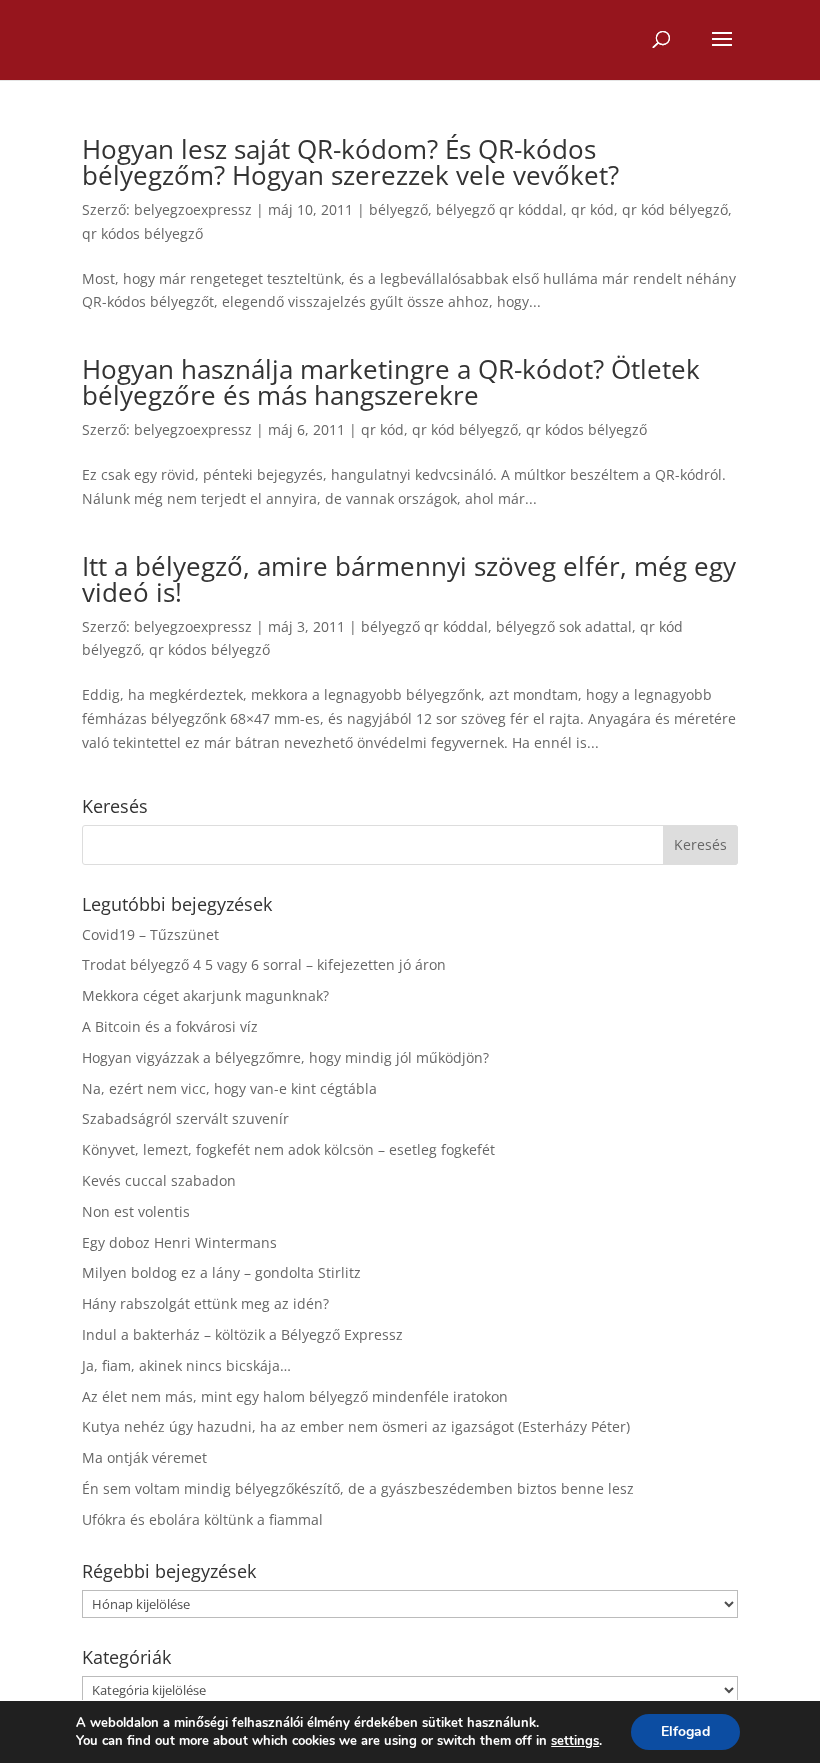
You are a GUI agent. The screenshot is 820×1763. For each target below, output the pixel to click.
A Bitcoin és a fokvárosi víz (170, 1026)
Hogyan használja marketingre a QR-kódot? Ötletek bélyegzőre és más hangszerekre (391, 382)
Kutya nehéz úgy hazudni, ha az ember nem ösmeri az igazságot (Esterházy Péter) (356, 1426)
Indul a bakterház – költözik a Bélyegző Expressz (242, 1334)
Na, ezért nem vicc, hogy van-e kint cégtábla (229, 1088)
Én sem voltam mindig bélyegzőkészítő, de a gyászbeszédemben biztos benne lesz (358, 1488)
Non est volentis (136, 1211)
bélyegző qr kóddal (499, 209)
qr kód (592, 209)
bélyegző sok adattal (564, 626)
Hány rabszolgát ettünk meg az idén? (205, 1303)
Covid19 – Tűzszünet (150, 934)
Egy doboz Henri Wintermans (179, 1242)
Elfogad (685, 1731)
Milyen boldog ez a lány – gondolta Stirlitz (221, 1272)
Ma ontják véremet (144, 1457)
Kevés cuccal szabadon (159, 1180)
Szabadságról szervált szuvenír (185, 1118)
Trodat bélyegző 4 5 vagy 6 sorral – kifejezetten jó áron (264, 964)
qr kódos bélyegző (142, 233)
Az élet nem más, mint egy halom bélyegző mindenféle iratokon (295, 1396)
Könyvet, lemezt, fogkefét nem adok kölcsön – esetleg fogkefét (288, 1149)
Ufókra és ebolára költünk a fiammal (202, 1519)
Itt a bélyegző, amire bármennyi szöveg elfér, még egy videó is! (409, 579)
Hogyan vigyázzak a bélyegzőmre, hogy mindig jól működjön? (285, 1057)
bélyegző (398, 209)
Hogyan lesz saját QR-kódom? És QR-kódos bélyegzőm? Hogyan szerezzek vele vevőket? (350, 162)
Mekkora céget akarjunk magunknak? (205, 995)
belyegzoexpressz (193, 209)
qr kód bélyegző (675, 209)
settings (575, 1741)
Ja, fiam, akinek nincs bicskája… (186, 1365)
